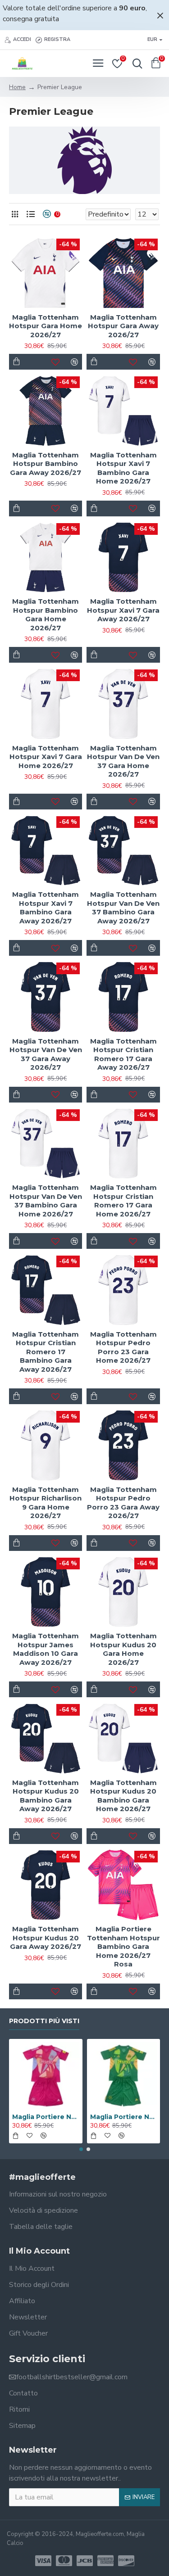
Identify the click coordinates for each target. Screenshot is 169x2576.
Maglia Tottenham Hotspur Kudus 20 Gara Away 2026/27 (46, 1938)
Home (17, 87)
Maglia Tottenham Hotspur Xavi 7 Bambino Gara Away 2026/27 (46, 908)
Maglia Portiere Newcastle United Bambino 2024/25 (46, 2117)
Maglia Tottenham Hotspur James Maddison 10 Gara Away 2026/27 (46, 1649)
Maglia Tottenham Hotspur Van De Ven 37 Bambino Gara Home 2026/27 (46, 1201)
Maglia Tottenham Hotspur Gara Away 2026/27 (123, 326)
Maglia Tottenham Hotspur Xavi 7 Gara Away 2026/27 (123, 610)
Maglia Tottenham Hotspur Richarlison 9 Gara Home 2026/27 (46, 1503)
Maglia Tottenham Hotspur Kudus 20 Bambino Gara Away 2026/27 (46, 1796)
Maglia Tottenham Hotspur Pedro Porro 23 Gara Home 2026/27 (123, 1347)
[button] (81, 2149)
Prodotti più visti (44, 2021)
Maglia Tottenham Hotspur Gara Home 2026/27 (46, 326)
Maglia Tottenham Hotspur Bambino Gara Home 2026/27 (46, 615)
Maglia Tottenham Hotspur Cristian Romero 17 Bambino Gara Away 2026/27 (46, 1352)
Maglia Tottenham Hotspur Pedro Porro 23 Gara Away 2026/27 (123, 1503)
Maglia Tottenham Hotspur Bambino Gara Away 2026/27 (46, 464)
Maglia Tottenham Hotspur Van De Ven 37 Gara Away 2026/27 (46, 1054)
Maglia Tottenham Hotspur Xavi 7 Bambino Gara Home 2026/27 (123, 468)
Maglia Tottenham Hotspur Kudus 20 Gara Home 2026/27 (123, 1649)
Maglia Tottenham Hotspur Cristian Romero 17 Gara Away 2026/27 (123, 1054)
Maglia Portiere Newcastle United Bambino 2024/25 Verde (124, 2117)
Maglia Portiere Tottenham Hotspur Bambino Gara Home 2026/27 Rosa (123, 1946)
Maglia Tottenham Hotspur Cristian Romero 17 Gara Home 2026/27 (123, 1201)
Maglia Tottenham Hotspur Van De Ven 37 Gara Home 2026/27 (123, 761)
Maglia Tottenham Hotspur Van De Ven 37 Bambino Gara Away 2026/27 (123, 908)
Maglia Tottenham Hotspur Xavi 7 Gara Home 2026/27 (46, 757)
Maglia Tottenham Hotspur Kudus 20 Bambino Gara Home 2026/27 (123, 1796)
